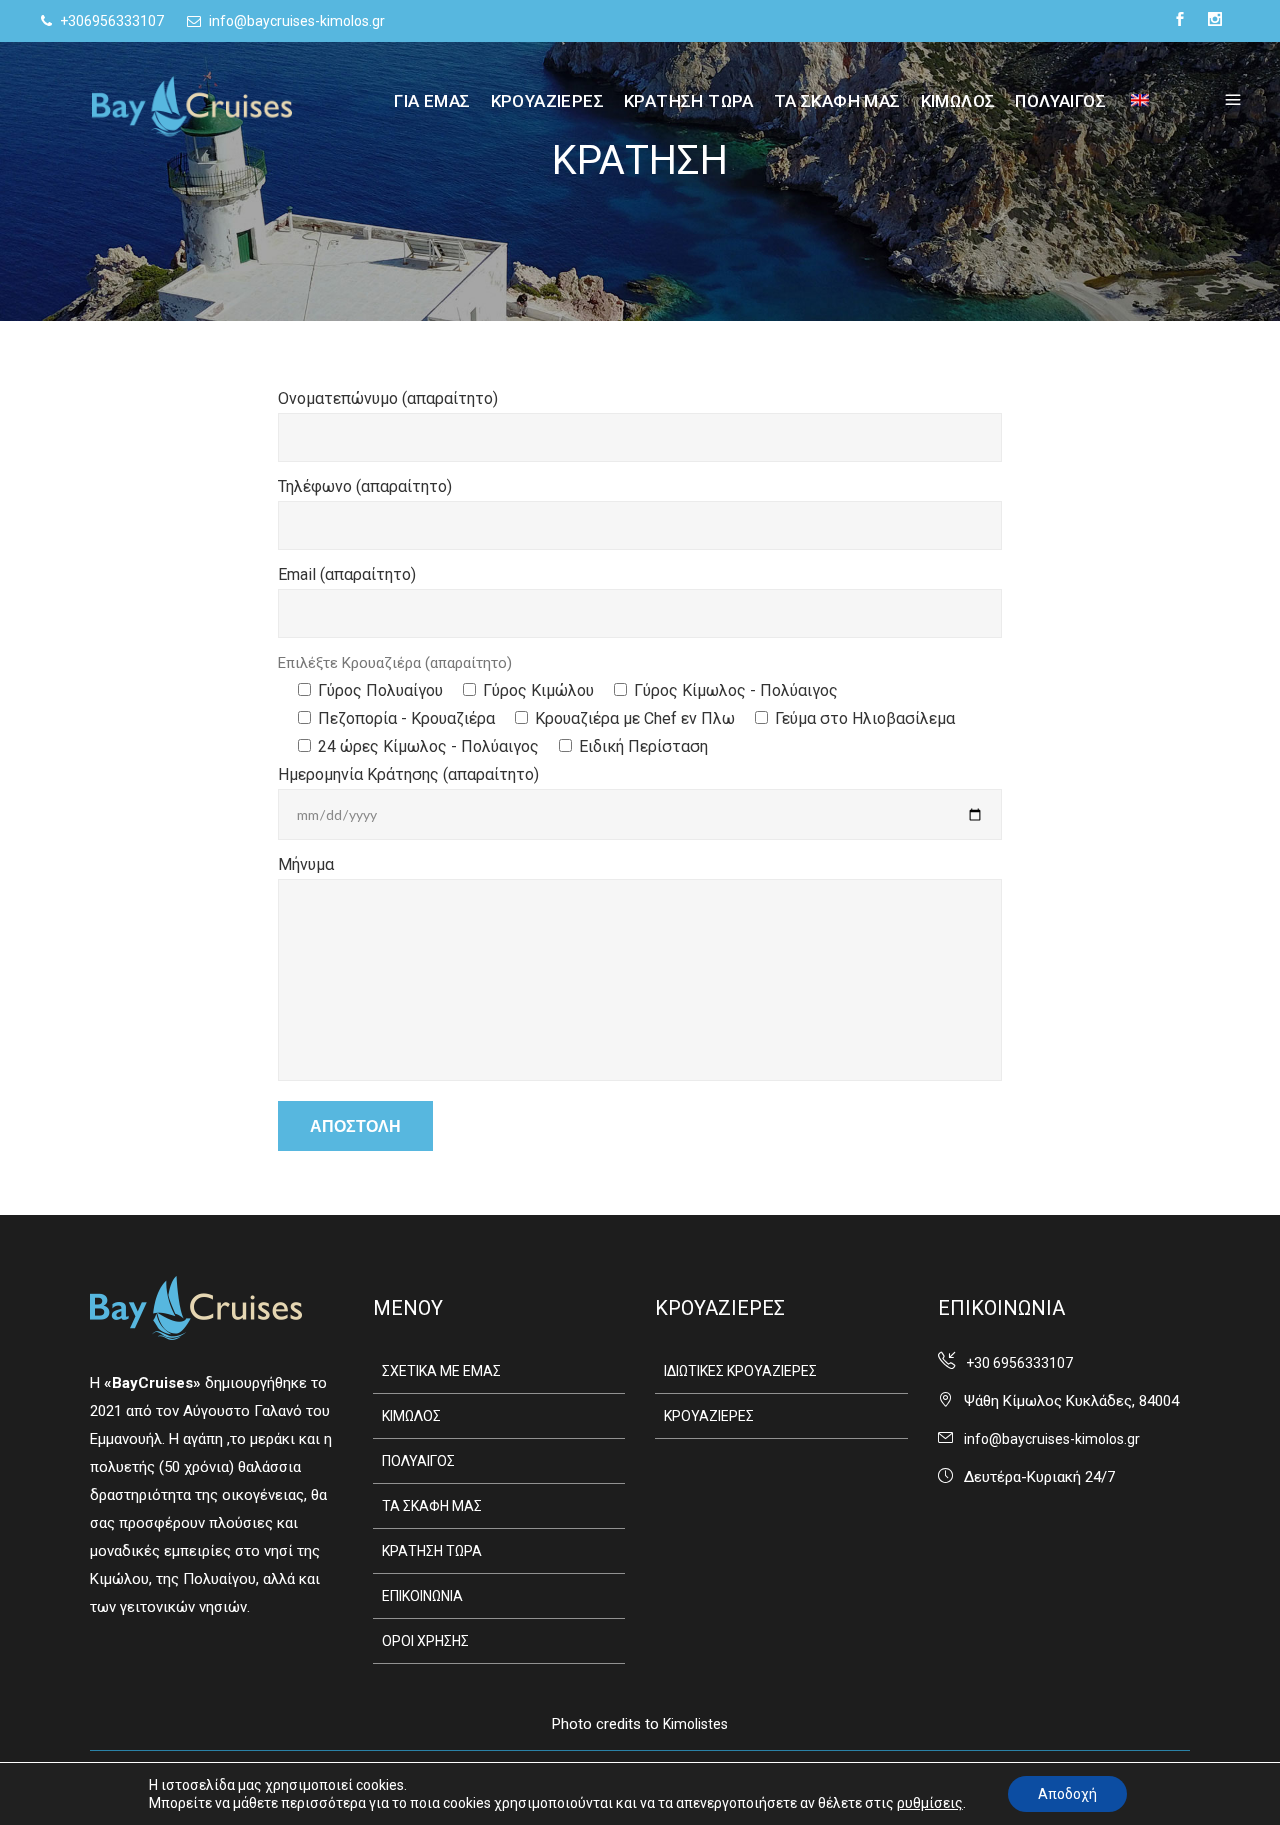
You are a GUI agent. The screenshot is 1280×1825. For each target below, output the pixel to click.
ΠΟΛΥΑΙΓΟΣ (418, 1461)
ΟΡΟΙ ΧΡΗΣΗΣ (425, 1641)
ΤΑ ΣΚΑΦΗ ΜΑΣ (432, 1506)
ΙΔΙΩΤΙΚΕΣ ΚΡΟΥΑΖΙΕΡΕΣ (740, 1371)
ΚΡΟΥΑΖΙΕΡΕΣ (709, 1416)
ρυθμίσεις (930, 1803)
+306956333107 (110, 21)
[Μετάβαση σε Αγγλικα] (1127, 100)
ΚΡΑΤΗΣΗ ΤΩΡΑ (432, 1551)
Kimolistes (695, 1724)
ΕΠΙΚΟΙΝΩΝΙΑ (422, 1596)
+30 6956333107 (1019, 1363)
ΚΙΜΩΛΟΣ (411, 1416)
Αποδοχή (1067, 1794)
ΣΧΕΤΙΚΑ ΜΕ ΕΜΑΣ (441, 1371)
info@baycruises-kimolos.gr (295, 21)
